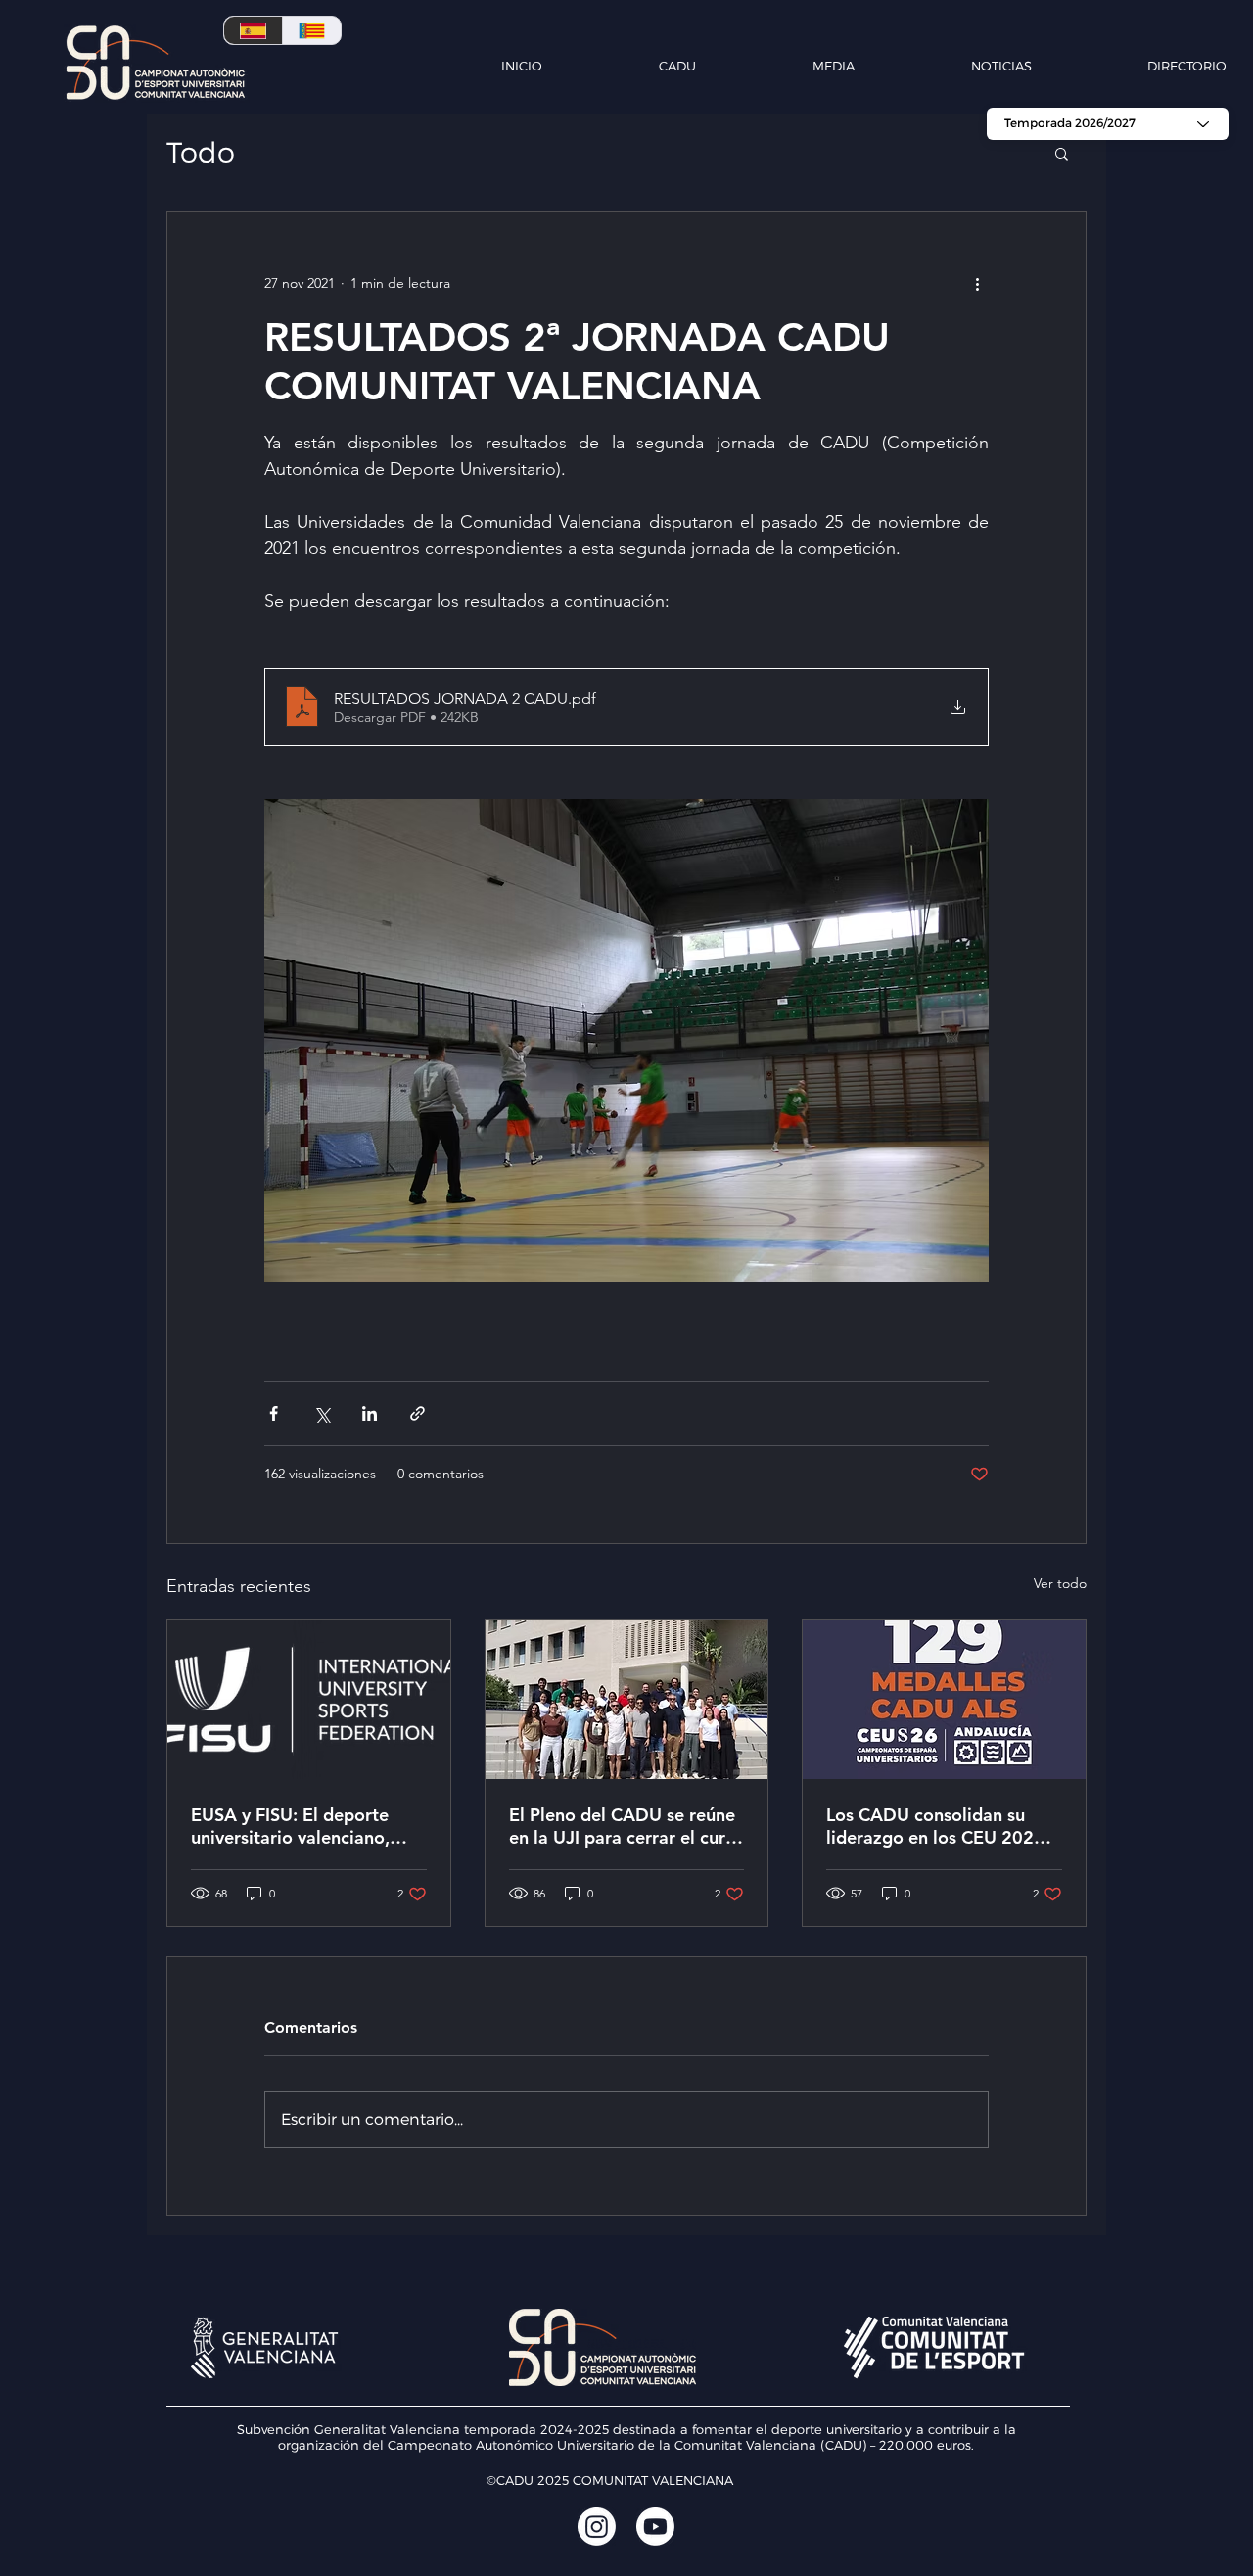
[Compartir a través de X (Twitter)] (322, 1413)
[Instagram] (597, 2527)
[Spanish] (253, 30)
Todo (201, 152)
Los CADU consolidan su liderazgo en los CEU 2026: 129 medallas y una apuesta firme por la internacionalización (940, 1826)
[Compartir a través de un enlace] (418, 1413)
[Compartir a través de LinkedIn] (370, 1413)
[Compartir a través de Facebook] (274, 1413)
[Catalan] (311, 30)
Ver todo (1060, 1583)
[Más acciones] (977, 283)
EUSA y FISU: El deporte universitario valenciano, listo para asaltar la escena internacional (300, 1826)
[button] (629, 66)
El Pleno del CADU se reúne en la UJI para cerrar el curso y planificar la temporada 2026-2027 (626, 1826)
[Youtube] (655, 2527)
